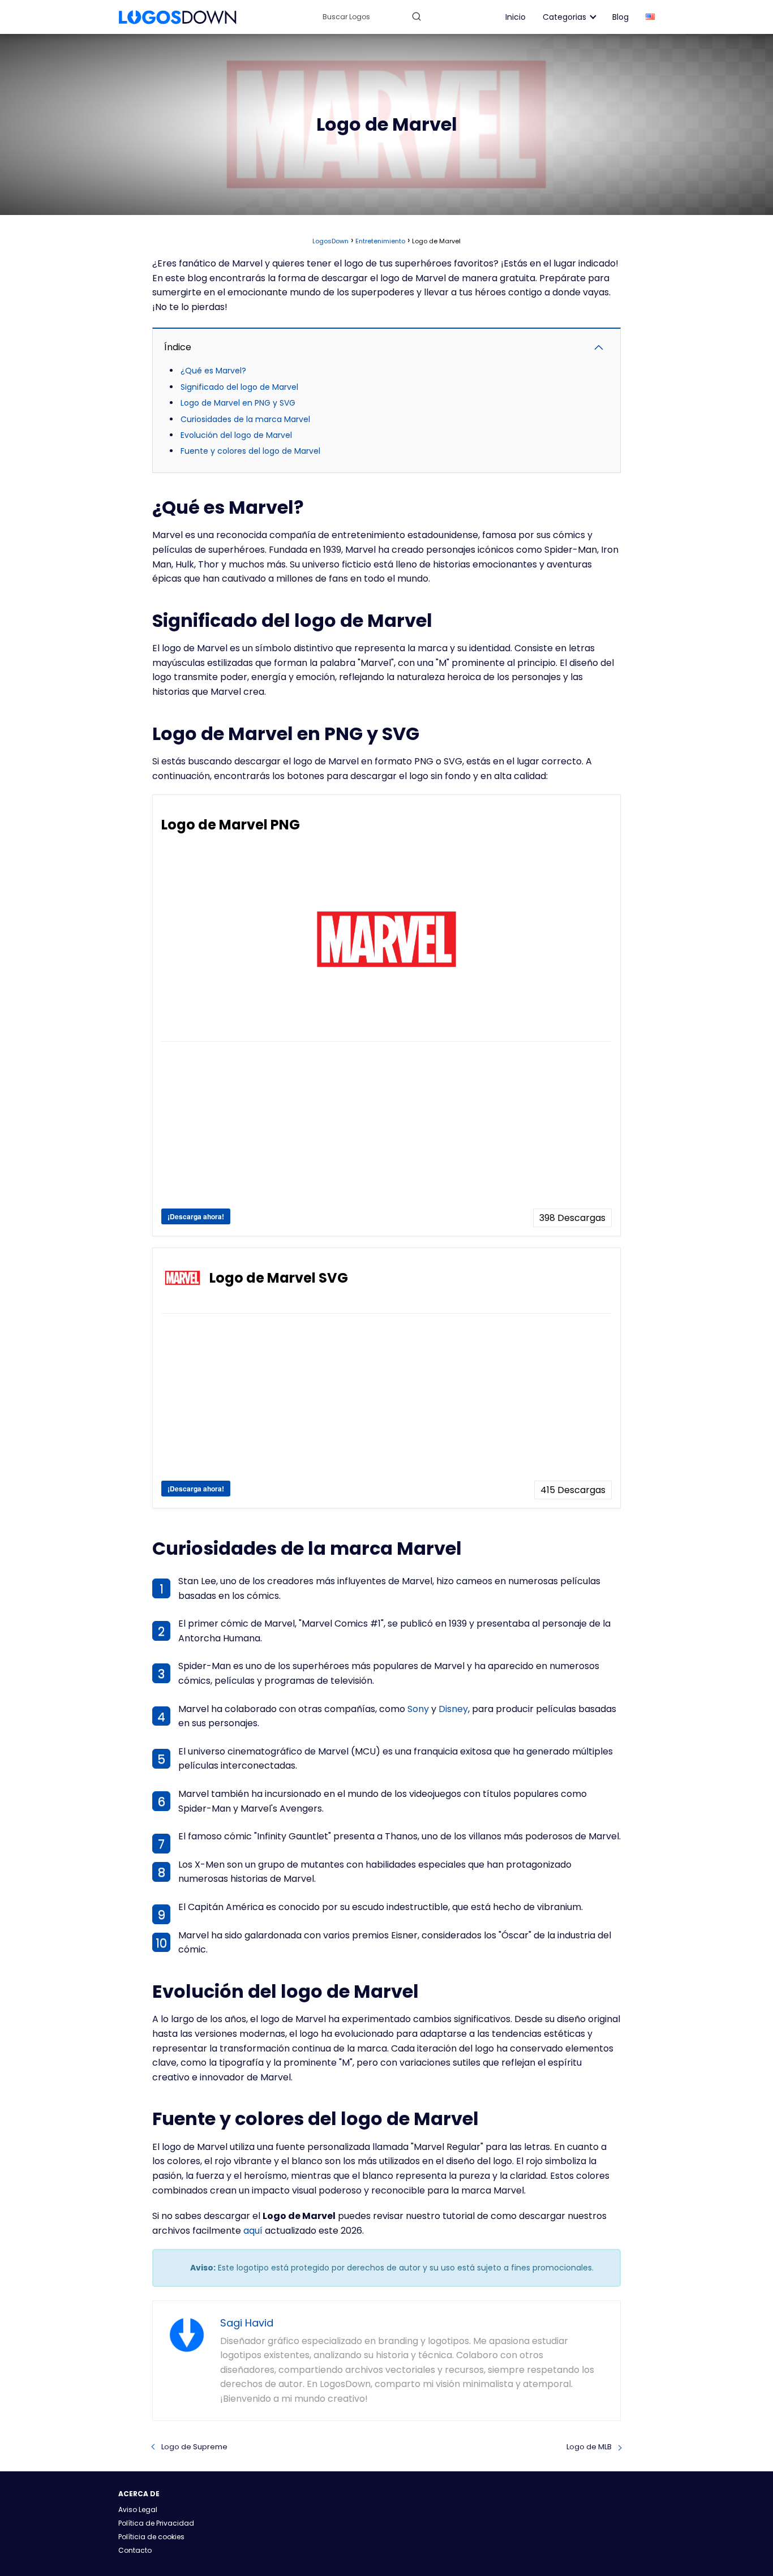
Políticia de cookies (151, 2537)
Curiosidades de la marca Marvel (245, 419)
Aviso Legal (138, 2510)
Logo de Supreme (194, 2447)
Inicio (516, 17)
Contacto (135, 2550)
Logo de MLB (589, 2447)
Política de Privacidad (156, 2523)
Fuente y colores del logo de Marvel (250, 451)
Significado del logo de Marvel (239, 387)
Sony (418, 1709)
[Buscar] (416, 16)
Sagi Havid (247, 2323)
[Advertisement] (386, 1129)
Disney (453, 1709)
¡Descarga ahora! (196, 1216)
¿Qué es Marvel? (213, 371)
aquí (253, 2231)
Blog (620, 17)
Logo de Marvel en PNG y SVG (238, 403)
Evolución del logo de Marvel (236, 435)
